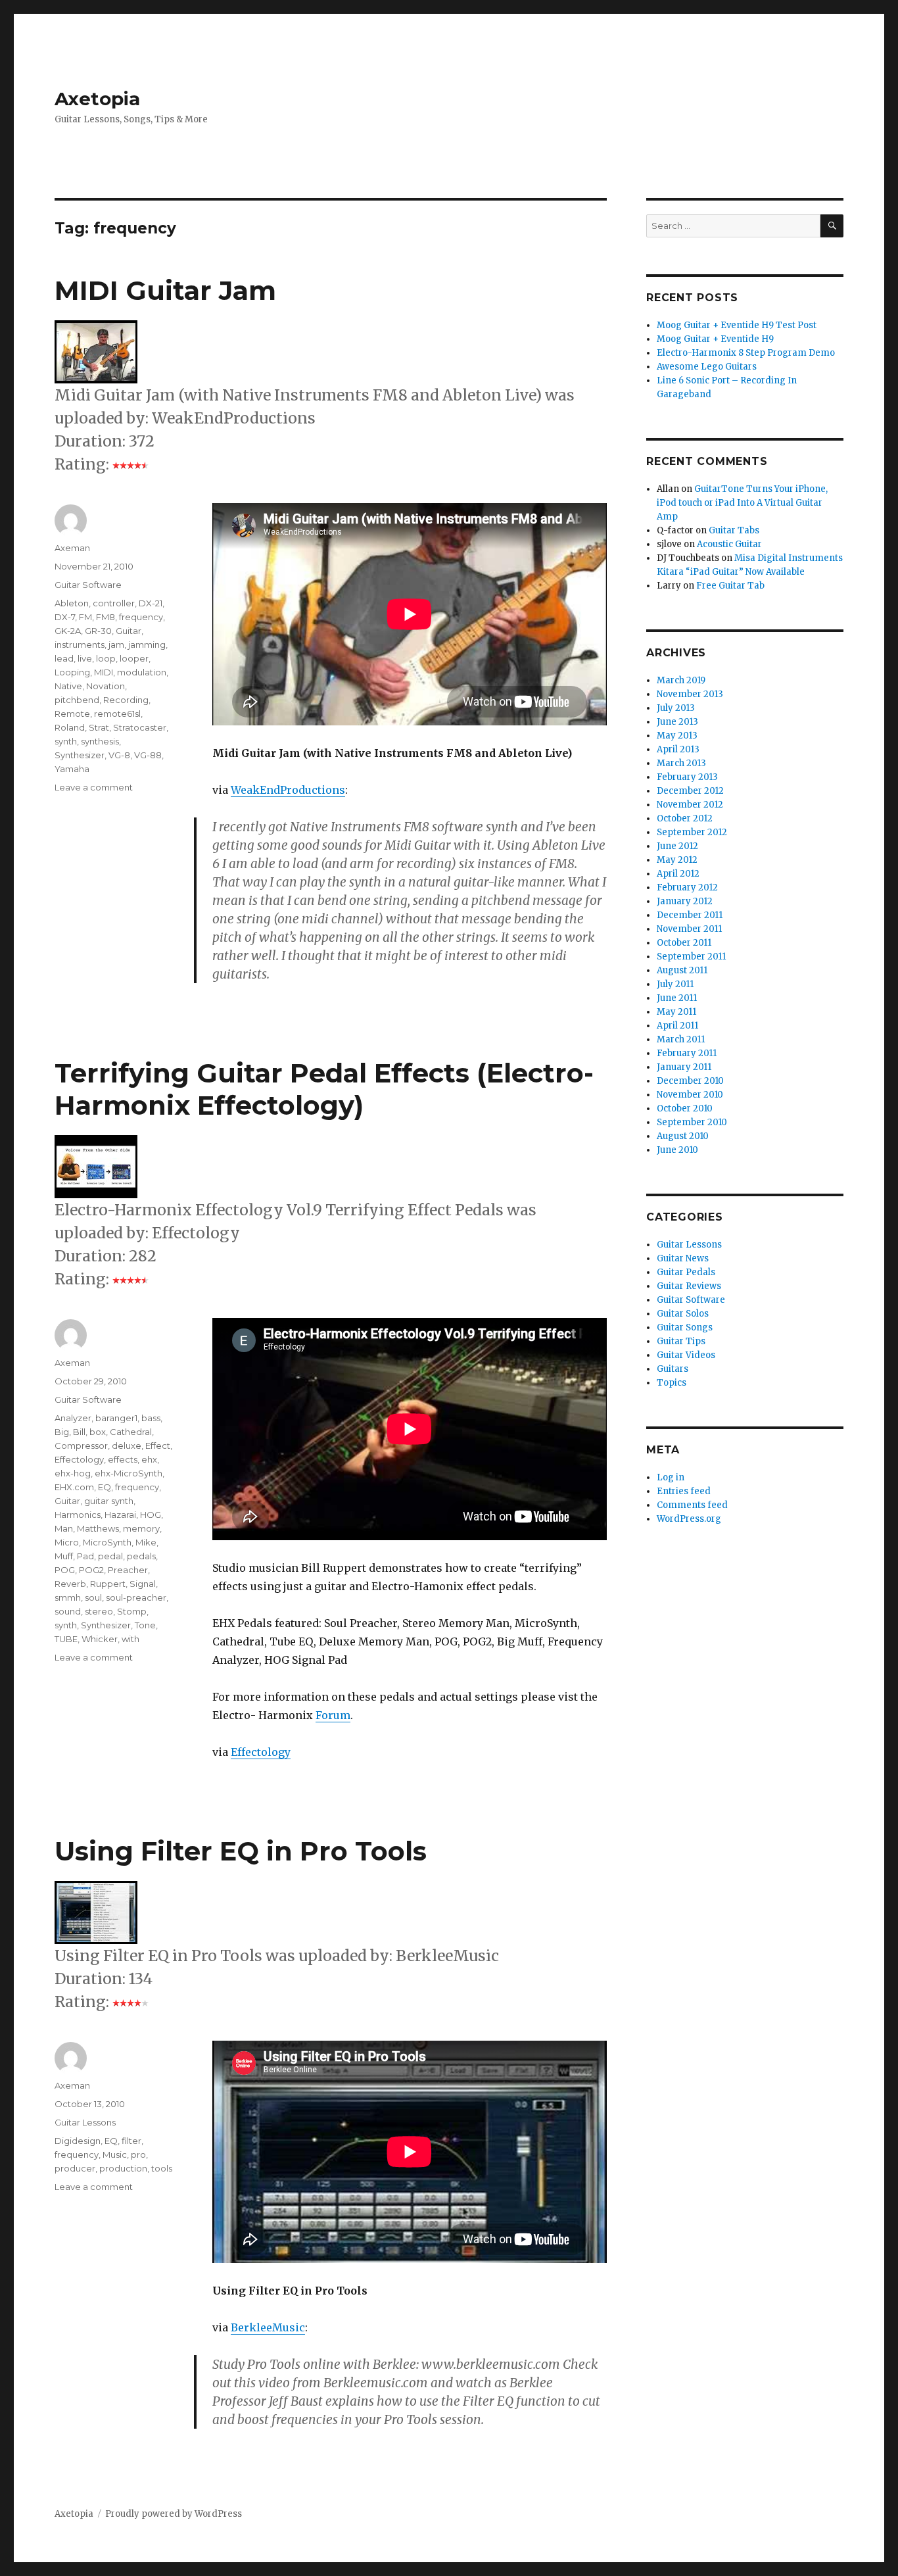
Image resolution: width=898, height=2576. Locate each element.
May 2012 (677, 860)
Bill (79, 1432)
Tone (145, 1625)
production (123, 2168)
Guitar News (683, 1258)
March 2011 (681, 1039)
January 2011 (684, 1067)
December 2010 (690, 1081)
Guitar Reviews (689, 1286)
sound (68, 1611)
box (98, 1432)
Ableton (72, 603)
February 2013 (687, 777)
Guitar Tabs (734, 530)
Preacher (128, 1570)
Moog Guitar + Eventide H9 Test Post (737, 325)
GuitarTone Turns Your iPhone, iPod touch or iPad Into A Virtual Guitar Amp (742, 503)
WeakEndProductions (288, 790)
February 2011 (687, 1053)
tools (162, 2168)
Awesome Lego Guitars (707, 367)
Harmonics (78, 1515)
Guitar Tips (681, 1341)
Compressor (81, 1446)
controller (114, 603)
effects (123, 1459)
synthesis (100, 741)
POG (65, 1570)
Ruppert (108, 1584)
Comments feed (692, 1505)
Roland (70, 727)
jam (116, 644)
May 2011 (676, 1012)
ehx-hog (73, 1473)
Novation (106, 686)
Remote (72, 714)
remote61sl (117, 714)
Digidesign (78, 2141)
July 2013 (676, 708)
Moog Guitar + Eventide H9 (715, 339)
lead (64, 658)
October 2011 (684, 943)
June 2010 (677, 1150)
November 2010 (690, 1095)
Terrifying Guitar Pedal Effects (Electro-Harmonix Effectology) (324, 1089)
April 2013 (678, 749)
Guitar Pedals (686, 1272)
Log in (671, 1477)
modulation (142, 672)
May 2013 (677, 736)
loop (106, 658)
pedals (141, 1556)
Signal (143, 1584)
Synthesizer (80, 755)
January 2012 (685, 901)
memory (141, 1528)
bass (151, 1418)
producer (75, 2168)
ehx (149, 1459)
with (130, 1639)
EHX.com (74, 1487)
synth (66, 741)
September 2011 (691, 957)
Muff (64, 1556)
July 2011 (675, 984)
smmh (68, 1597)
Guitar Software (88, 585)
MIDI (104, 672)
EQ (105, 1487)
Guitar (129, 631)
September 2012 (692, 832)
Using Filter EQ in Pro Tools (241, 1851)
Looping (72, 672)
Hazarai (120, 1515)
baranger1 (116, 1418)
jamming (147, 644)
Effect (158, 1446)
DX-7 (65, 617)
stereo (99, 1611)
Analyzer (73, 1418)
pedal (110, 1556)
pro (138, 2154)
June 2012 (677, 846)
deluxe (127, 1446)
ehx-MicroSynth (129, 1473)
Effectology (261, 1752)
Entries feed (684, 1491)
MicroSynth (107, 1542)
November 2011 (689, 929)
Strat (99, 727)
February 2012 (687, 887)
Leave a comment (94, 787)
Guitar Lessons (85, 2122)
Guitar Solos (683, 1314)
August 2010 (683, 1136)
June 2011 (677, 998)
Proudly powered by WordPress (174, 2514)
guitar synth (109, 1501)
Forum (333, 1715)
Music (115, 2154)
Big (62, 1432)
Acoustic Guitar (729, 544)
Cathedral (131, 1432)
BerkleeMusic (268, 2327)
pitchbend (77, 700)
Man (64, 1528)
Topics (672, 1383)
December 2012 (690, 791)
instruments (80, 644)
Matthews (98, 1528)
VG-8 (119, 755)
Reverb (70, 1584)
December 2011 (690, 915)
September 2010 (692, 1122)
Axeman (72, 548)
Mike (146, 1542)
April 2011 (677, 1026)
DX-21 (151, 603)
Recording (126, 700)
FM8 (106, 617)
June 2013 (677, 722)
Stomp (132, 1611)
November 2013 (690, 694)
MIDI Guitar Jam (165, 290)
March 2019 (681, 680)
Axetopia (97, 99)
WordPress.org (689, 1519)
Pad (85, 1556)
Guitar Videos (686, 1355)
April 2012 (678, 874)
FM (85, 617)
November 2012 (690, 805)
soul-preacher (136, 1597)
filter (131, 2141)
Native (68, 686)
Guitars (673, 1369)
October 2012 (685, 818)
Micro (67, 1542)
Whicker (100, 1639)
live (85, 658)
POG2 (91, 1570)
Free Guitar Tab (730, 586)
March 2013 (681, 763)
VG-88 (148, 755)
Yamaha (72, 769)
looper (134, 658)
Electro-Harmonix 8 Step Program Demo (746, 353)
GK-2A (68, 631)
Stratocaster (140, 727)
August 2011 (682, 970)
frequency (141, 617)
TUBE (66, 1639)
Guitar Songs (685, 1327)
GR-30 (98, 631)
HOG (151, 1515)
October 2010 (685, 1108)
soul (93, 1597)
